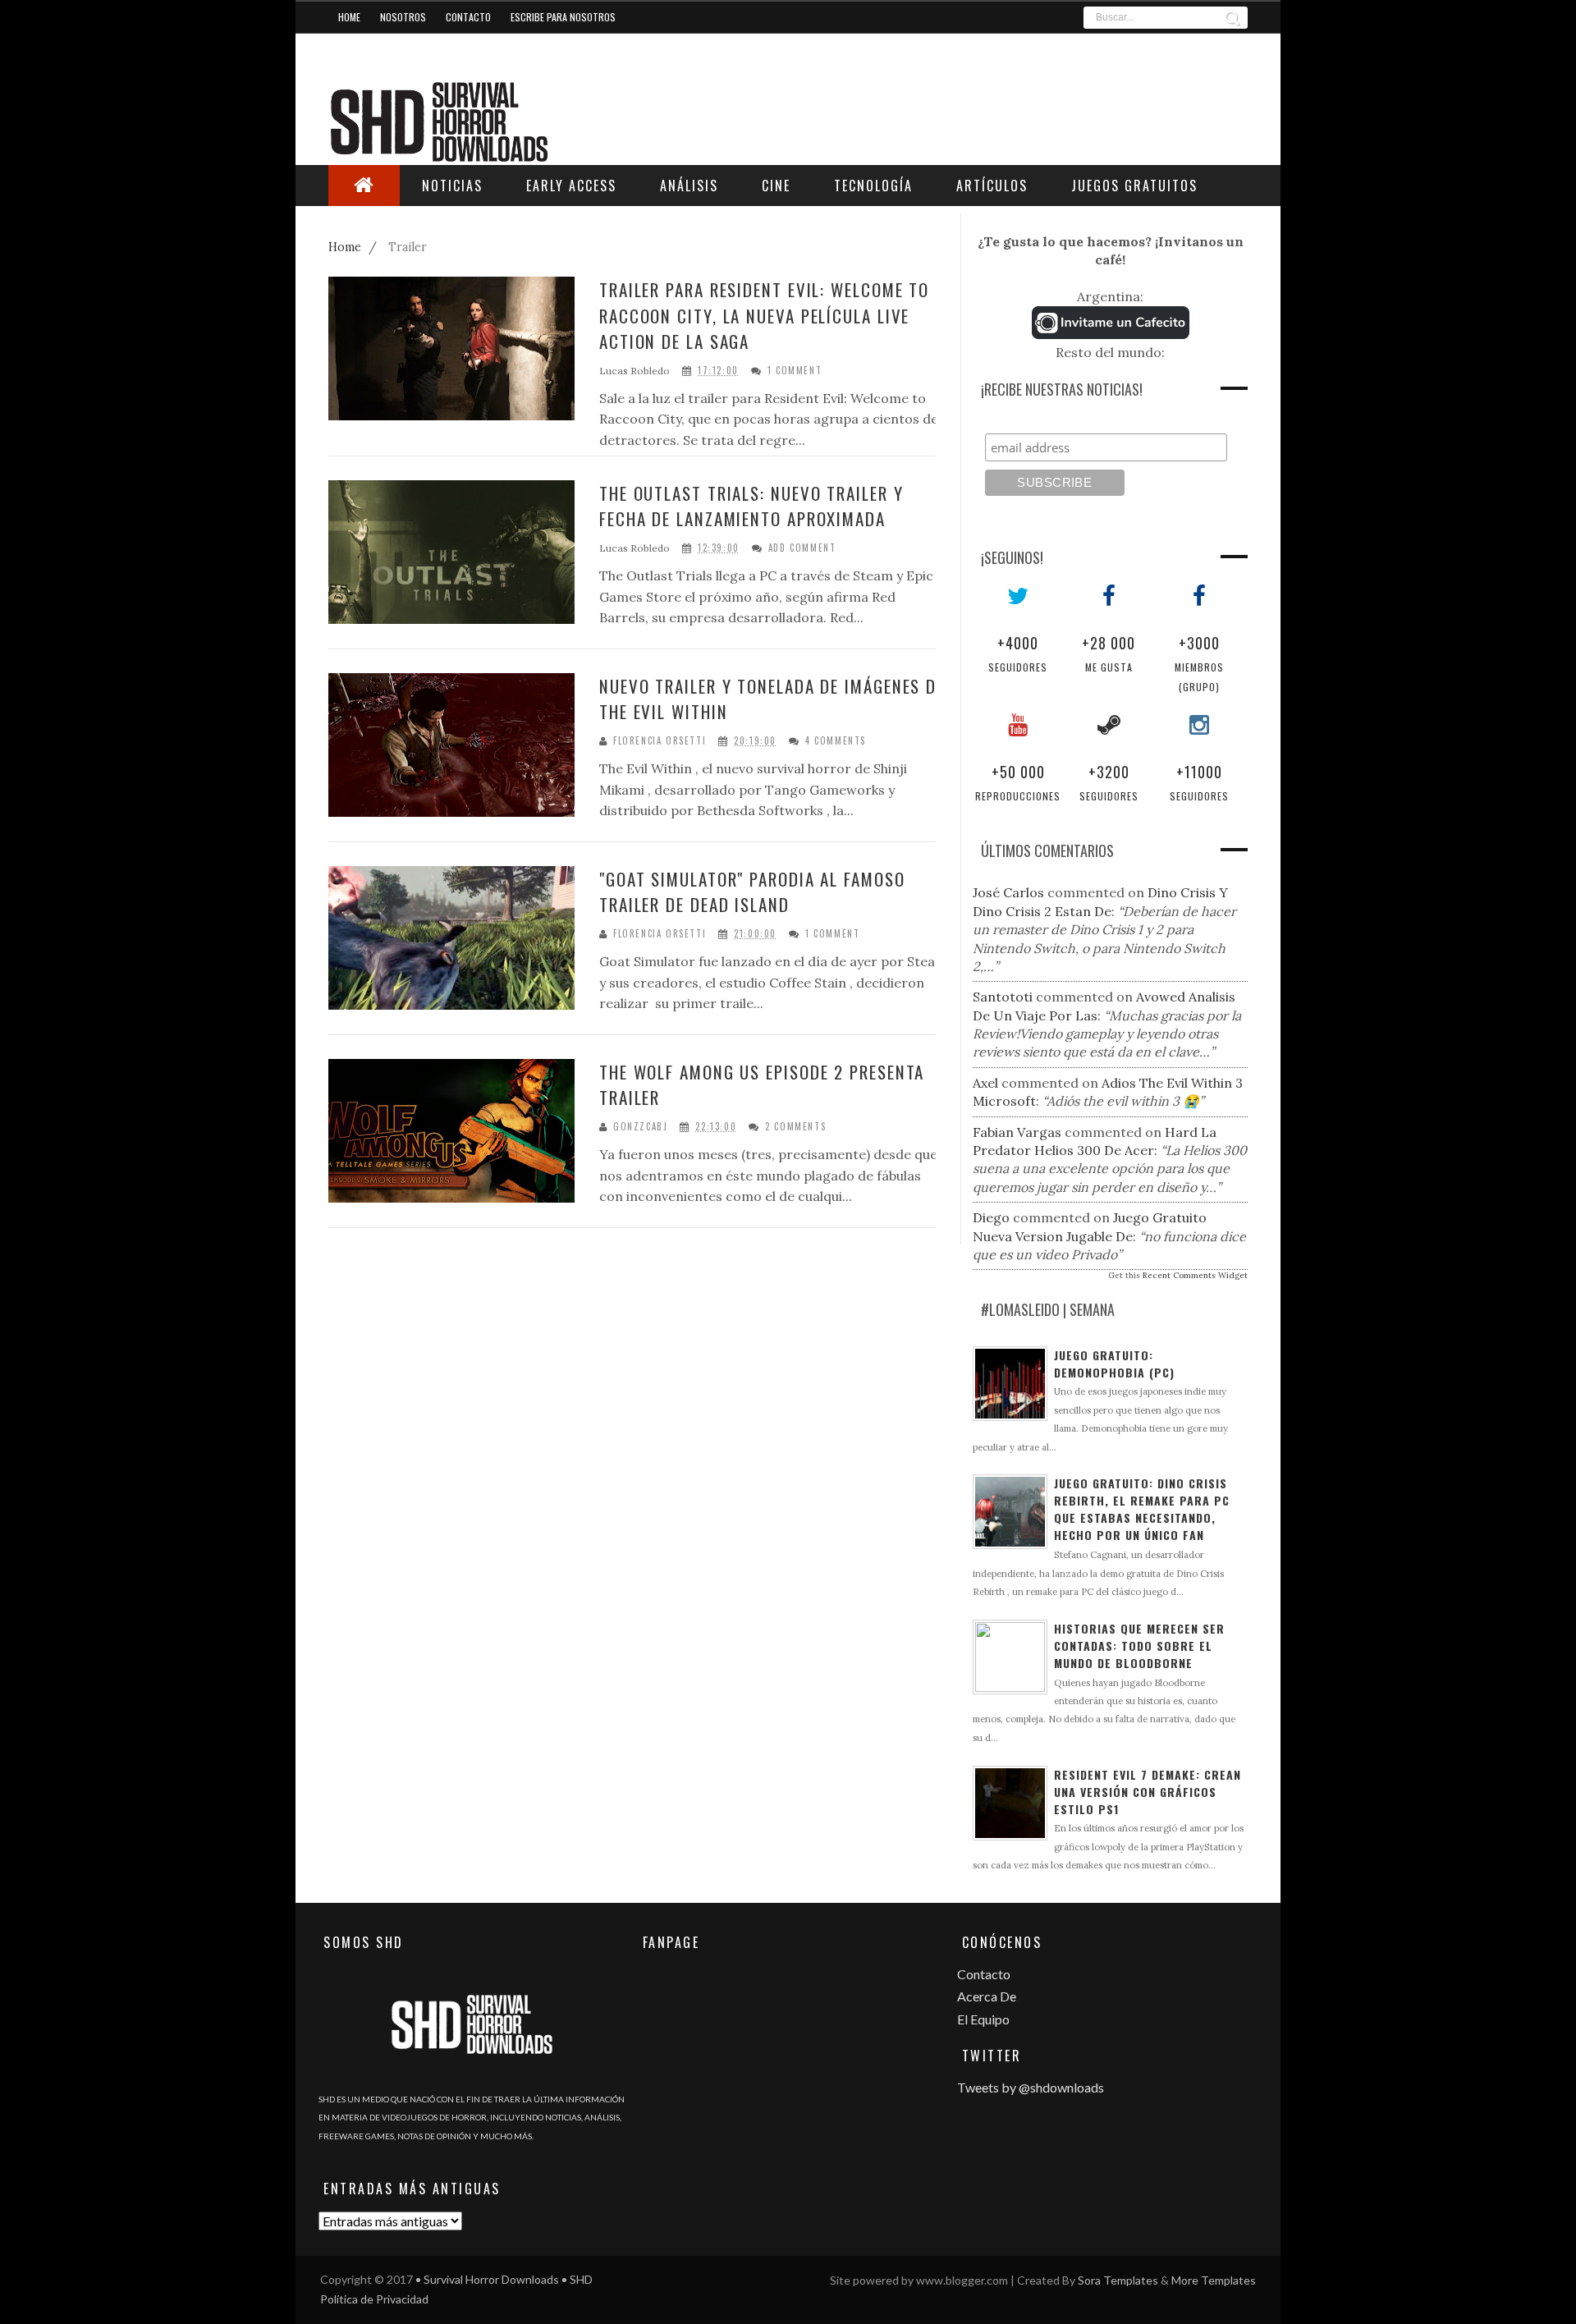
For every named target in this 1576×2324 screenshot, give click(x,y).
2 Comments (795, 1127)
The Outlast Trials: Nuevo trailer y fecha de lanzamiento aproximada (751, 506)
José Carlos (1008, 892)
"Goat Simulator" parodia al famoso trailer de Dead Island (752, 892)
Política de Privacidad (374, 2299)
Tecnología (873, 186)
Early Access (571, 186)
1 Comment (795, 371)
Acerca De (987, 1996)
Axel (985, 1083)
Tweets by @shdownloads (1031, 2087)
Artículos (992, 186)
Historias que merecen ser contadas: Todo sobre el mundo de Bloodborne (1139, 1646)
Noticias (452, 186)
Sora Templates (1118, 2280)
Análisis (689, 186)
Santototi (1003, 997)
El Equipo (983, 2019)
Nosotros (403, 17)
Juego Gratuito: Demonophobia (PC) (1114, 1364)
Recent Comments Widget (1195, 1275)
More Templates (1214, 2280)
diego (991, 1217)
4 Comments (836, 741)
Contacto (468, 17)
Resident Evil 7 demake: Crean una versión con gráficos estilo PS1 (1148, 1792)
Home (349, 17)
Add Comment (802, 548)
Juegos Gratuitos (1134, 186)
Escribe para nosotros (563, 17)
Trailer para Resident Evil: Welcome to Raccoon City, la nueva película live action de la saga (764, 315)
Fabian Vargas (1017, 1132)
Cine (776, 186)
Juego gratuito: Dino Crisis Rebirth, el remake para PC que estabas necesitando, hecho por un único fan (1142, 1509)
